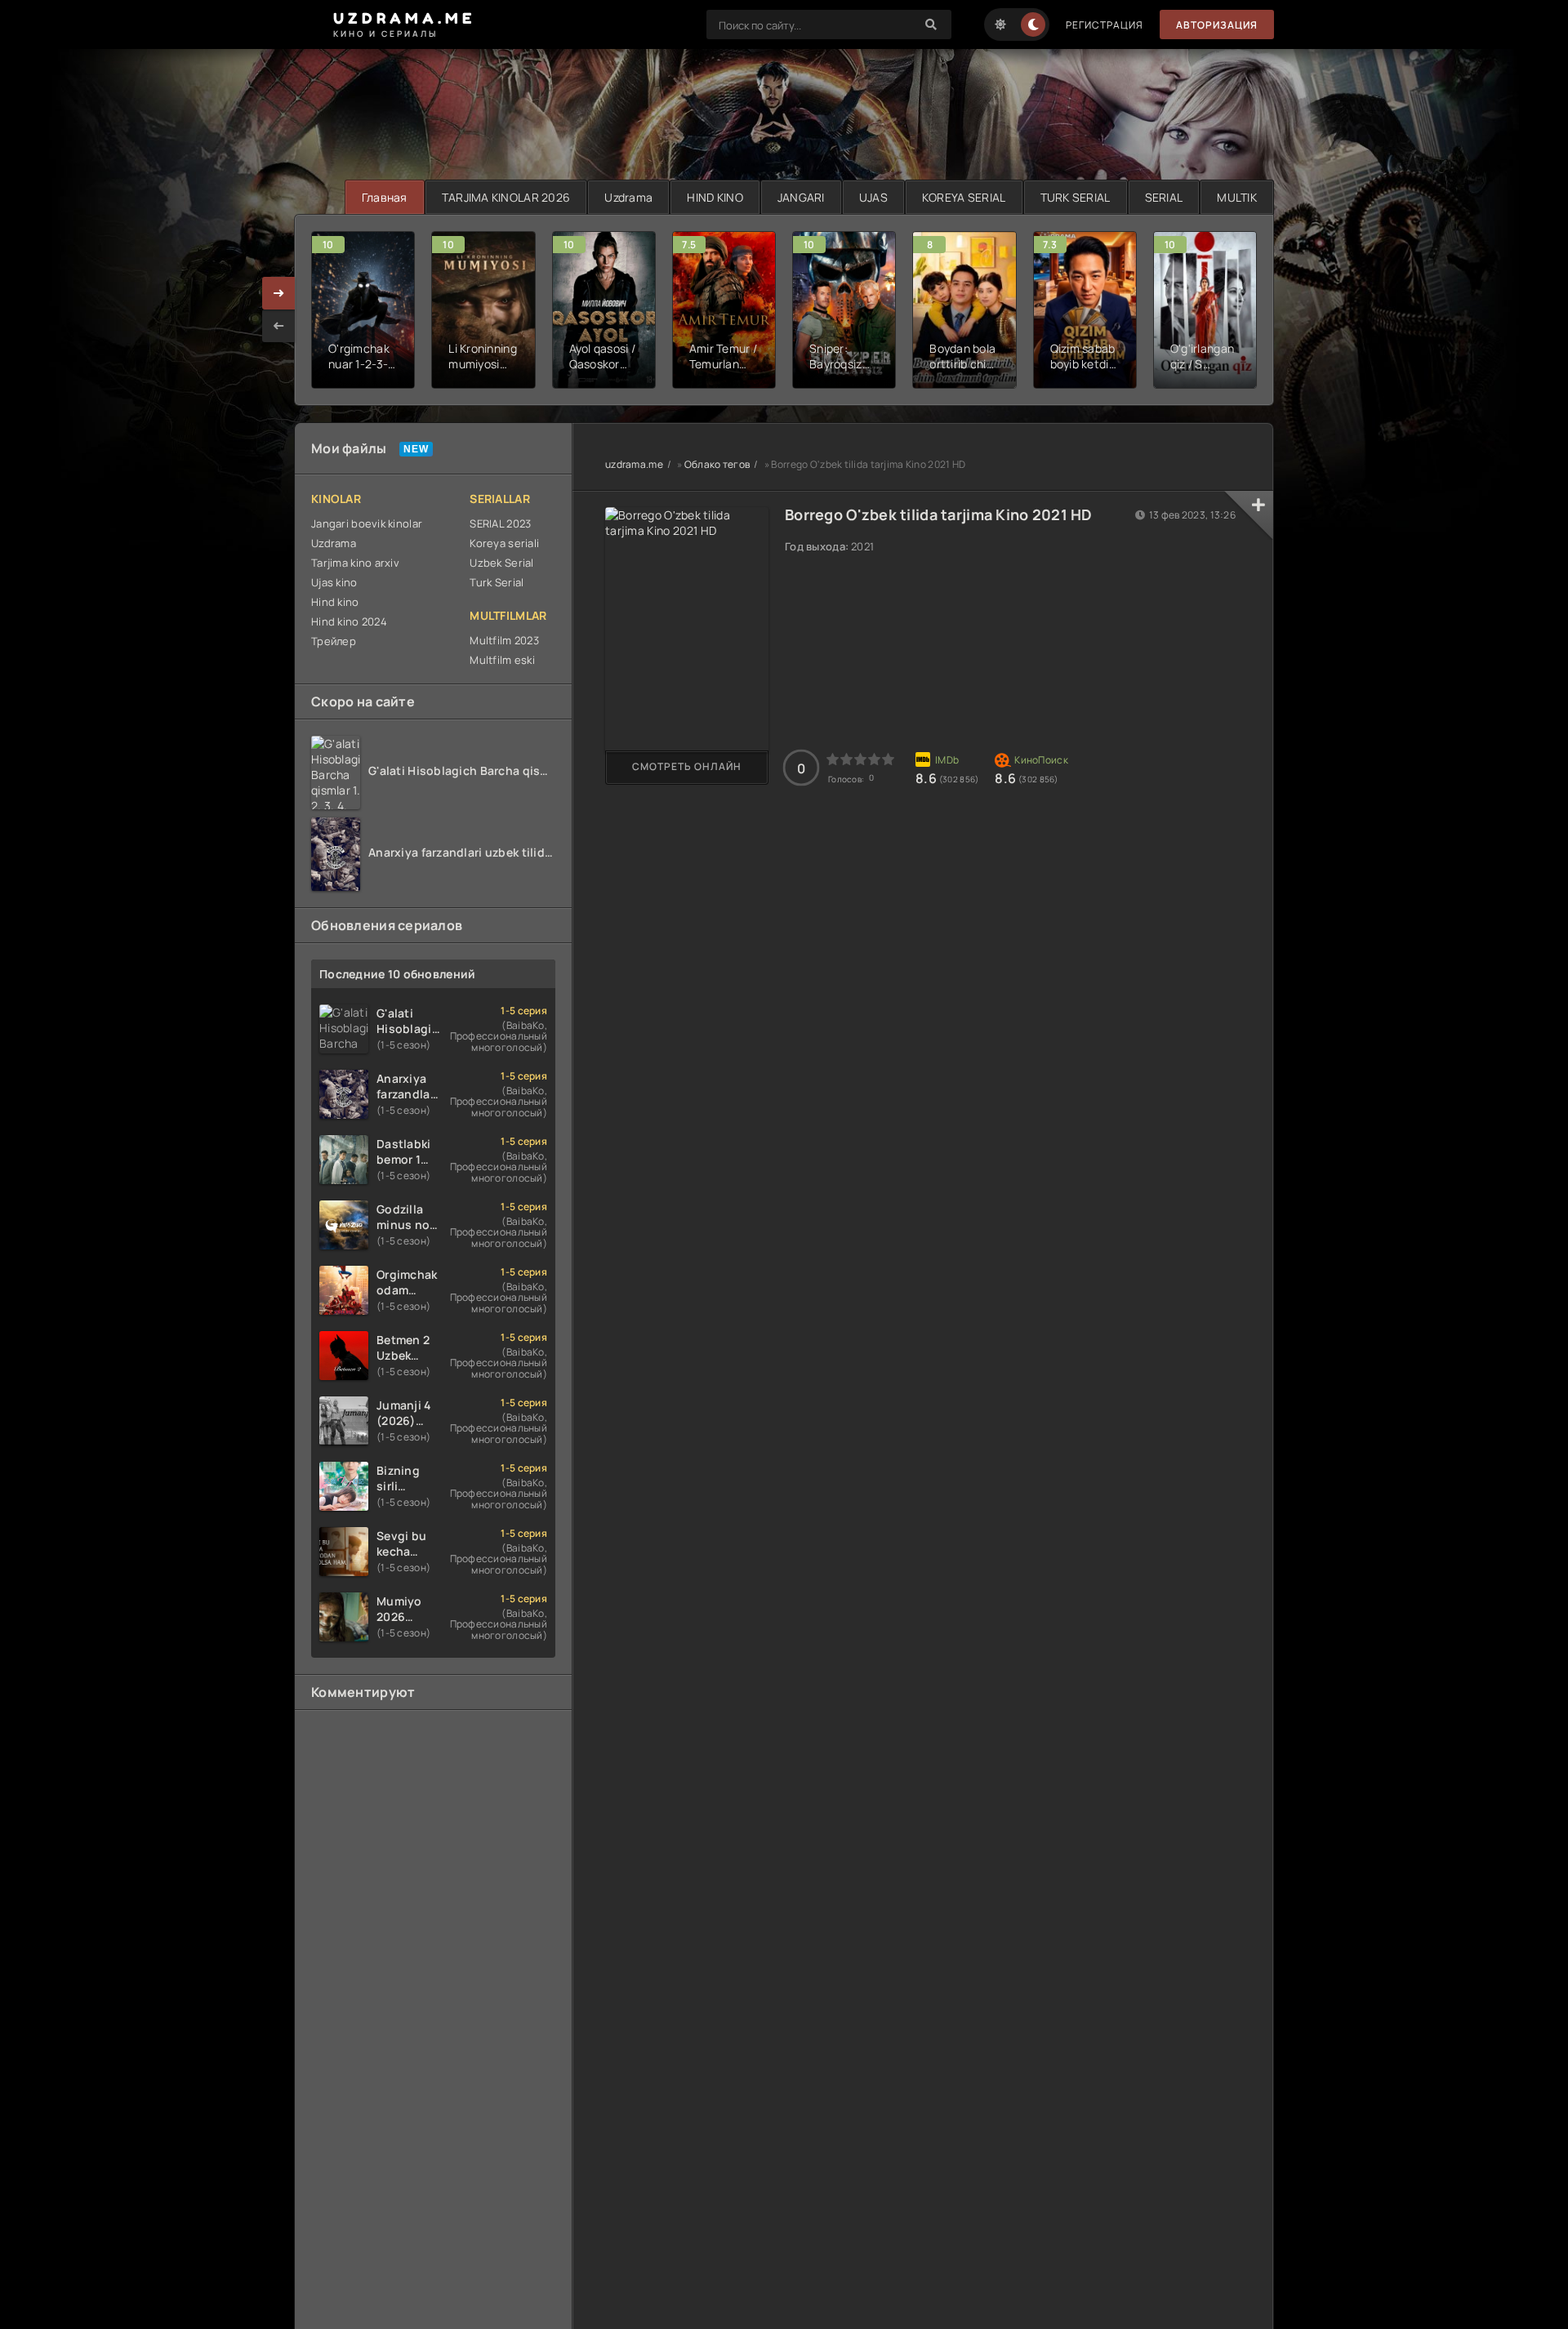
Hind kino (335, 602)
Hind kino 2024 (349, 621)
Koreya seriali (504, 543)
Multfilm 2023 (504, 640)
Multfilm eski (502, 660)
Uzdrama (628, 197)
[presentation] (278, 326)
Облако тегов (717, 464)
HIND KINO (715, 197)
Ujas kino (334, 582)
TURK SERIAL (1076, 197)
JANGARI (801, 197)
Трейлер (334, 641)
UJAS (873, 197)
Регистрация (1105, 25)
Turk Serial (497, 582)
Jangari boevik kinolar (367, 523)
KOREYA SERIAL (964, 197)
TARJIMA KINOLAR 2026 (506, 197)
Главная (385, 197)
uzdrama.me (634, 464)
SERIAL (1164, 197)
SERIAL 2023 (500, 523)
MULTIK (1237, 197)
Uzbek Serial (501, 563)
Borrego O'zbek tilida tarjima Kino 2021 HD (939, 514)
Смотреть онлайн (687, 766)
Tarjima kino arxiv (355, 563)
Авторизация (1217, 25)
